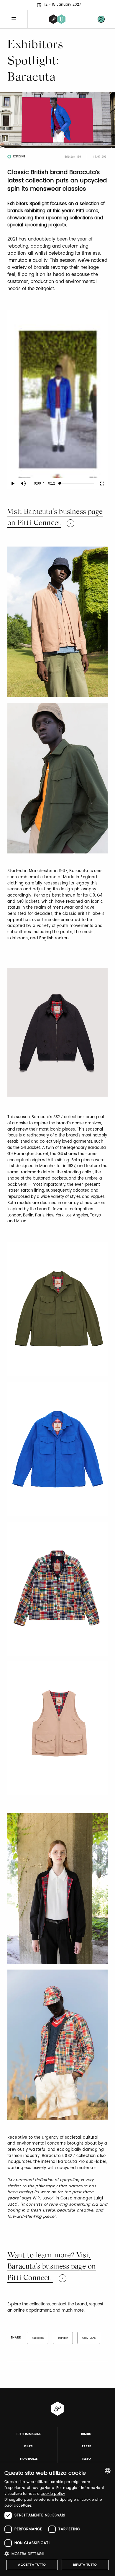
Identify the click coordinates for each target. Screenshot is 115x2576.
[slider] (77, 483)
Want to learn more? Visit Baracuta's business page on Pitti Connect (52, 2267)
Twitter (63, 2338)
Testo (86, 2459)
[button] (57, 2554)
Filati (29, 2446)
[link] (101, 19)
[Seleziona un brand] (57, 19)
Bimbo (86, 2434)
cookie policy (53, 2494)
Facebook (38, 2338)
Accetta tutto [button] (32, 2565)
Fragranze (29, 2459)
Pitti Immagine (29, 2434)
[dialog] (57, 2520)
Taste (86, 2446)
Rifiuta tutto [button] (85, 2565)
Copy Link (89, 2338)
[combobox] (108, 2471)
